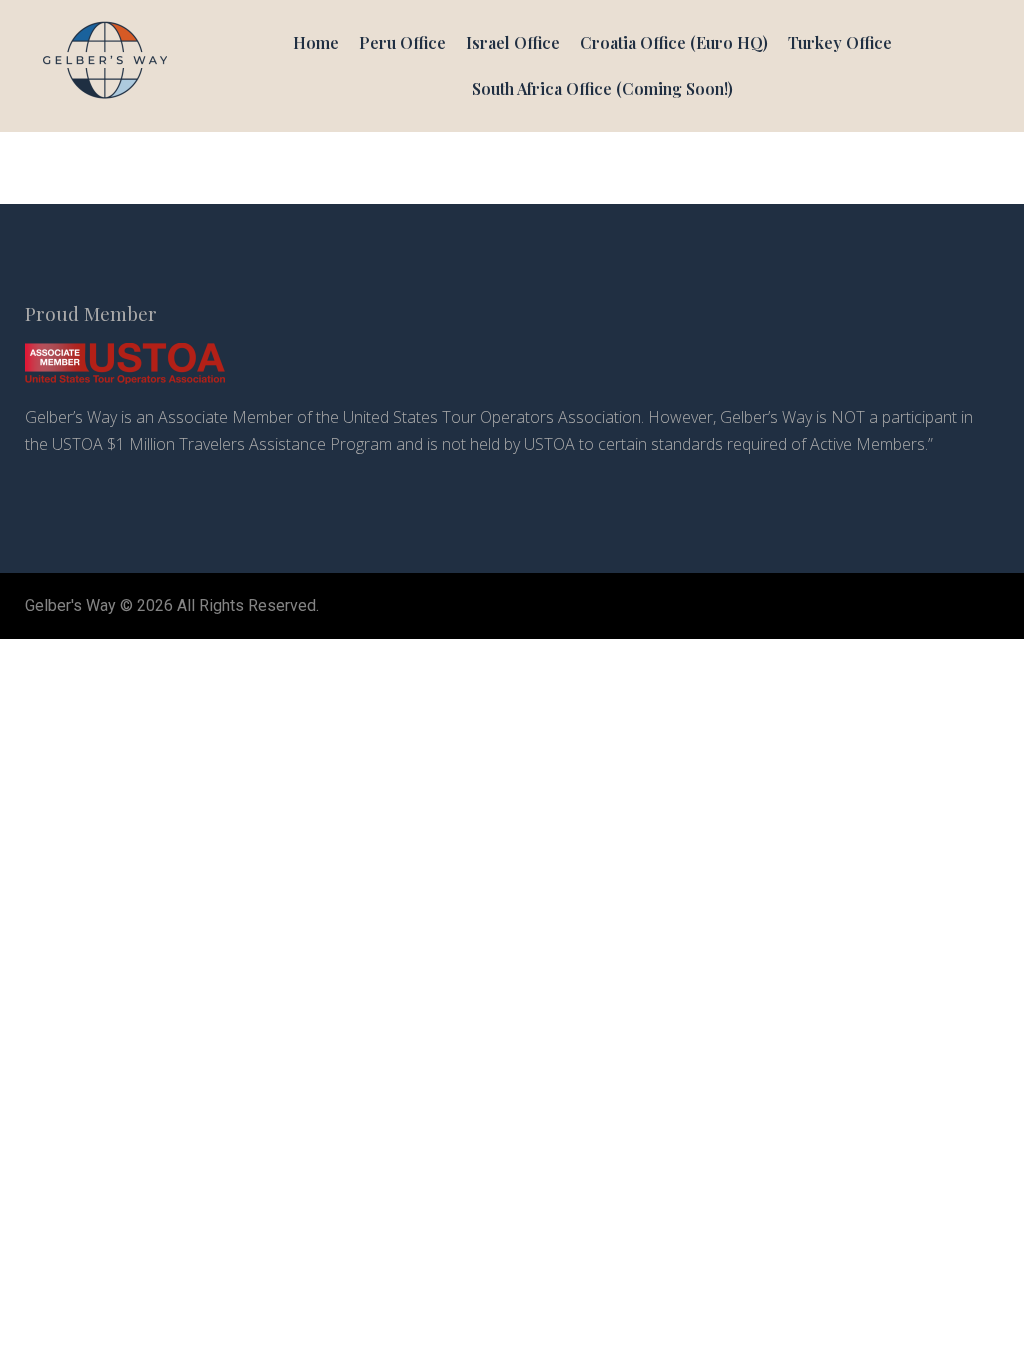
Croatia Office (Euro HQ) (674, 42)
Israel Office (513, 42)
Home (316, 42)
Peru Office (402, 42)
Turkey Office (840, 42)
